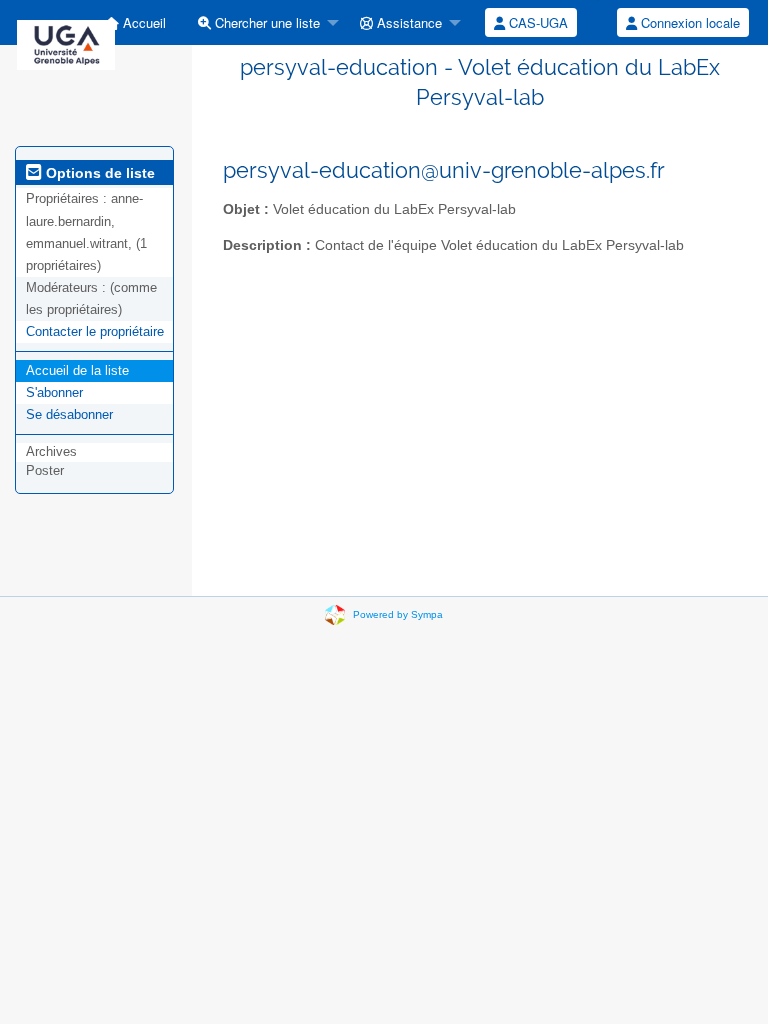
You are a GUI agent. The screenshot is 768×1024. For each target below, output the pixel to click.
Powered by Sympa (398, 614)
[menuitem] (135, 22)
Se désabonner (69, 414)
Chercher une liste (265, 22)
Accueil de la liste (77, 370)
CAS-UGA (536, 22)
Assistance (407, 22)
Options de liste (98, 173)
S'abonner (54, 392)
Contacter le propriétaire (95, 331)
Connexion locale (688, 22)
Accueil (142, 22)
